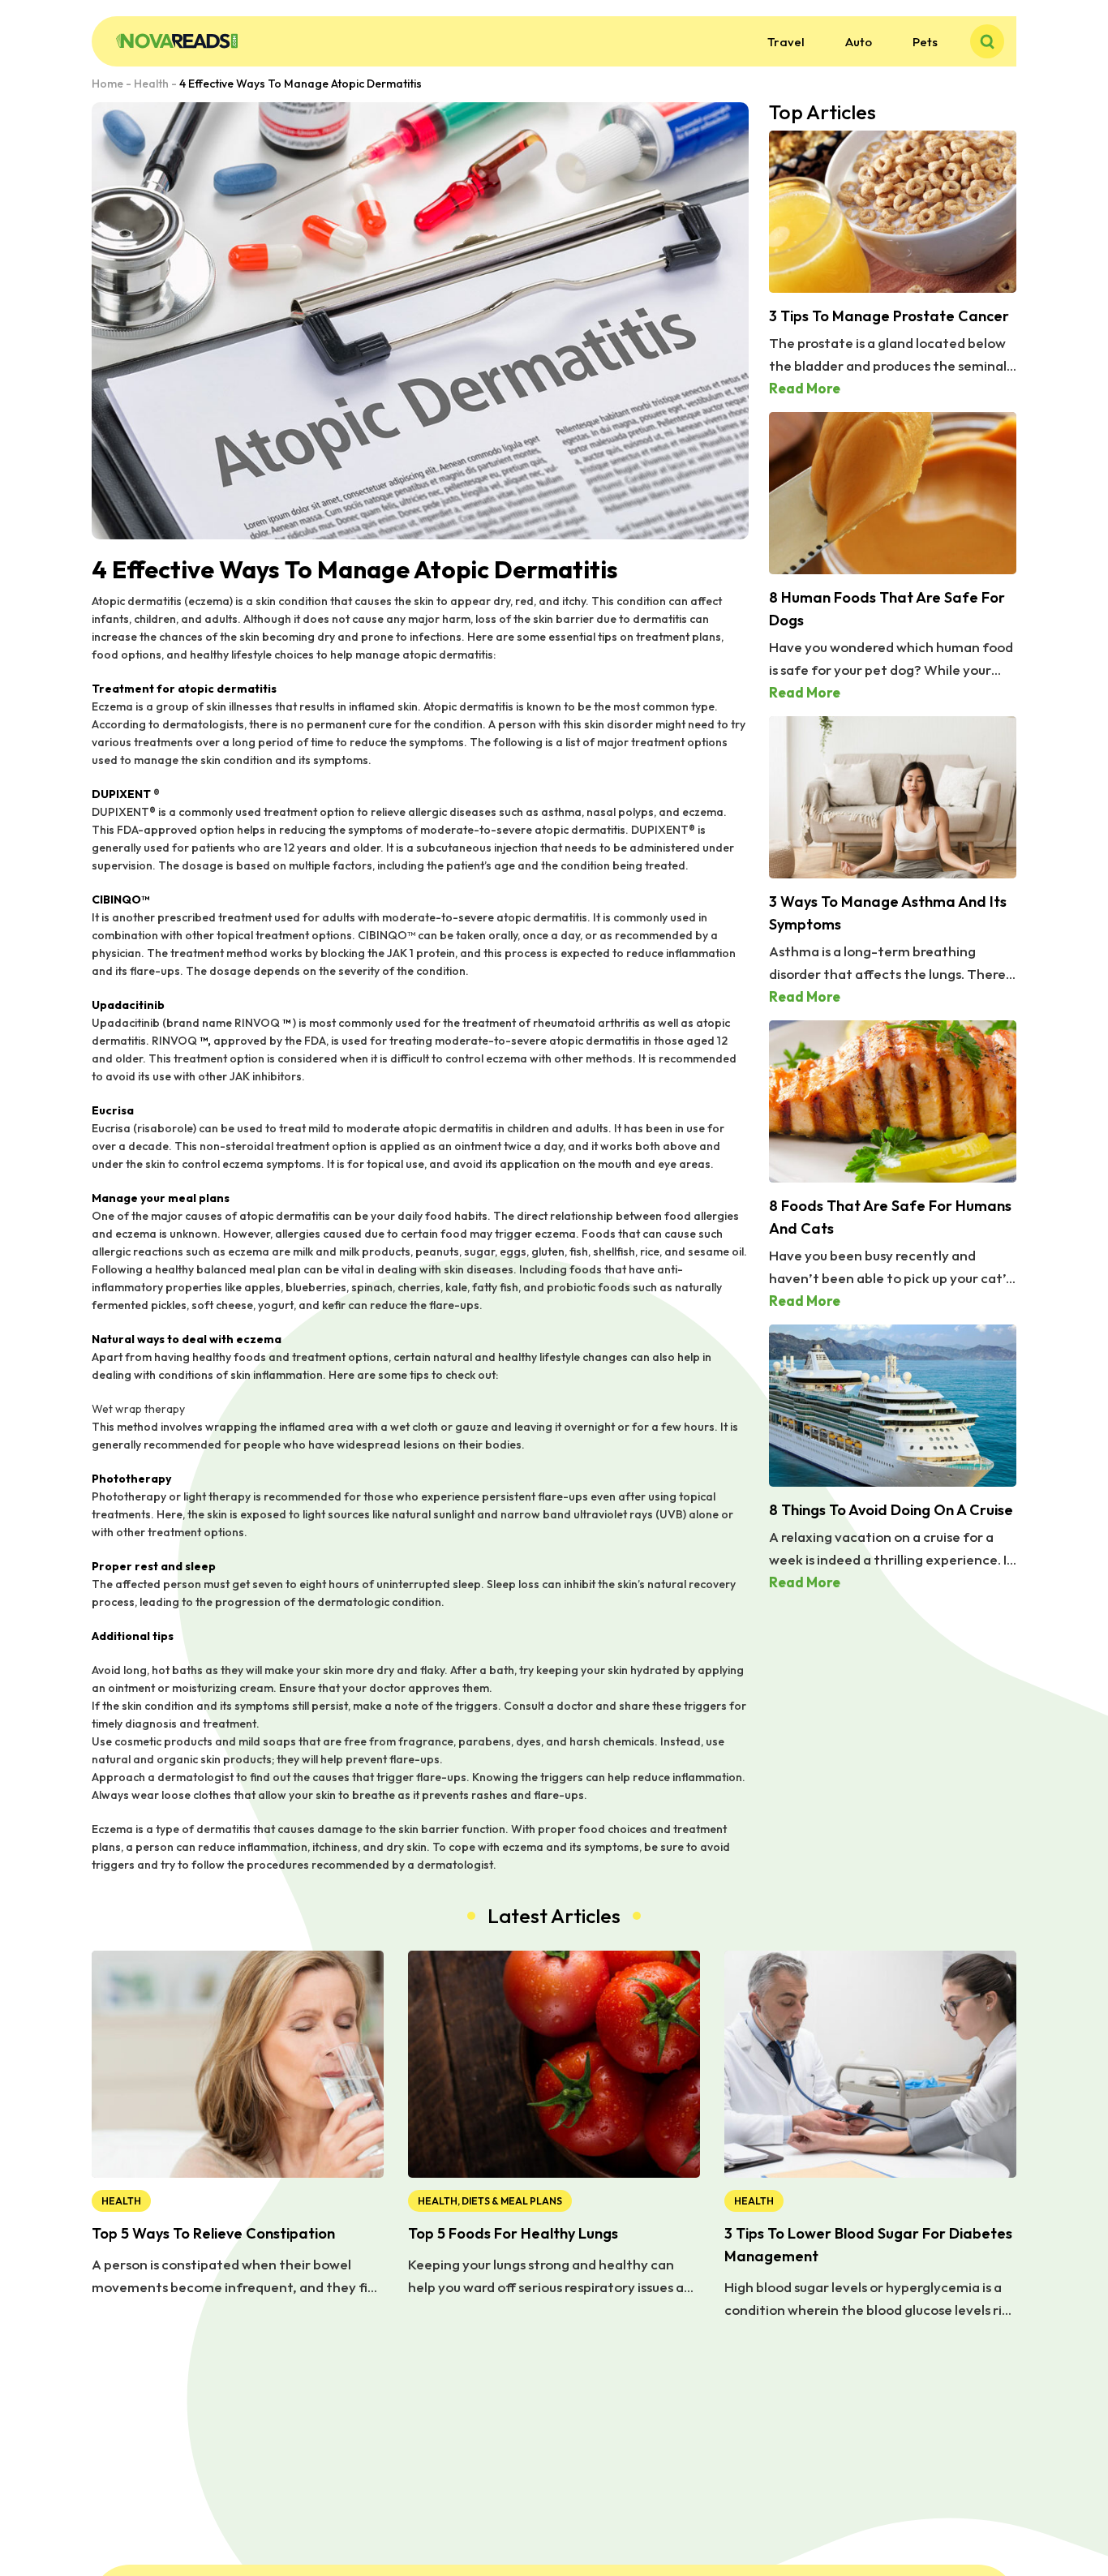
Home (107, 84)
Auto (859, 42)
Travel (786, 42)
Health (151, 84)
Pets (925, 42)
